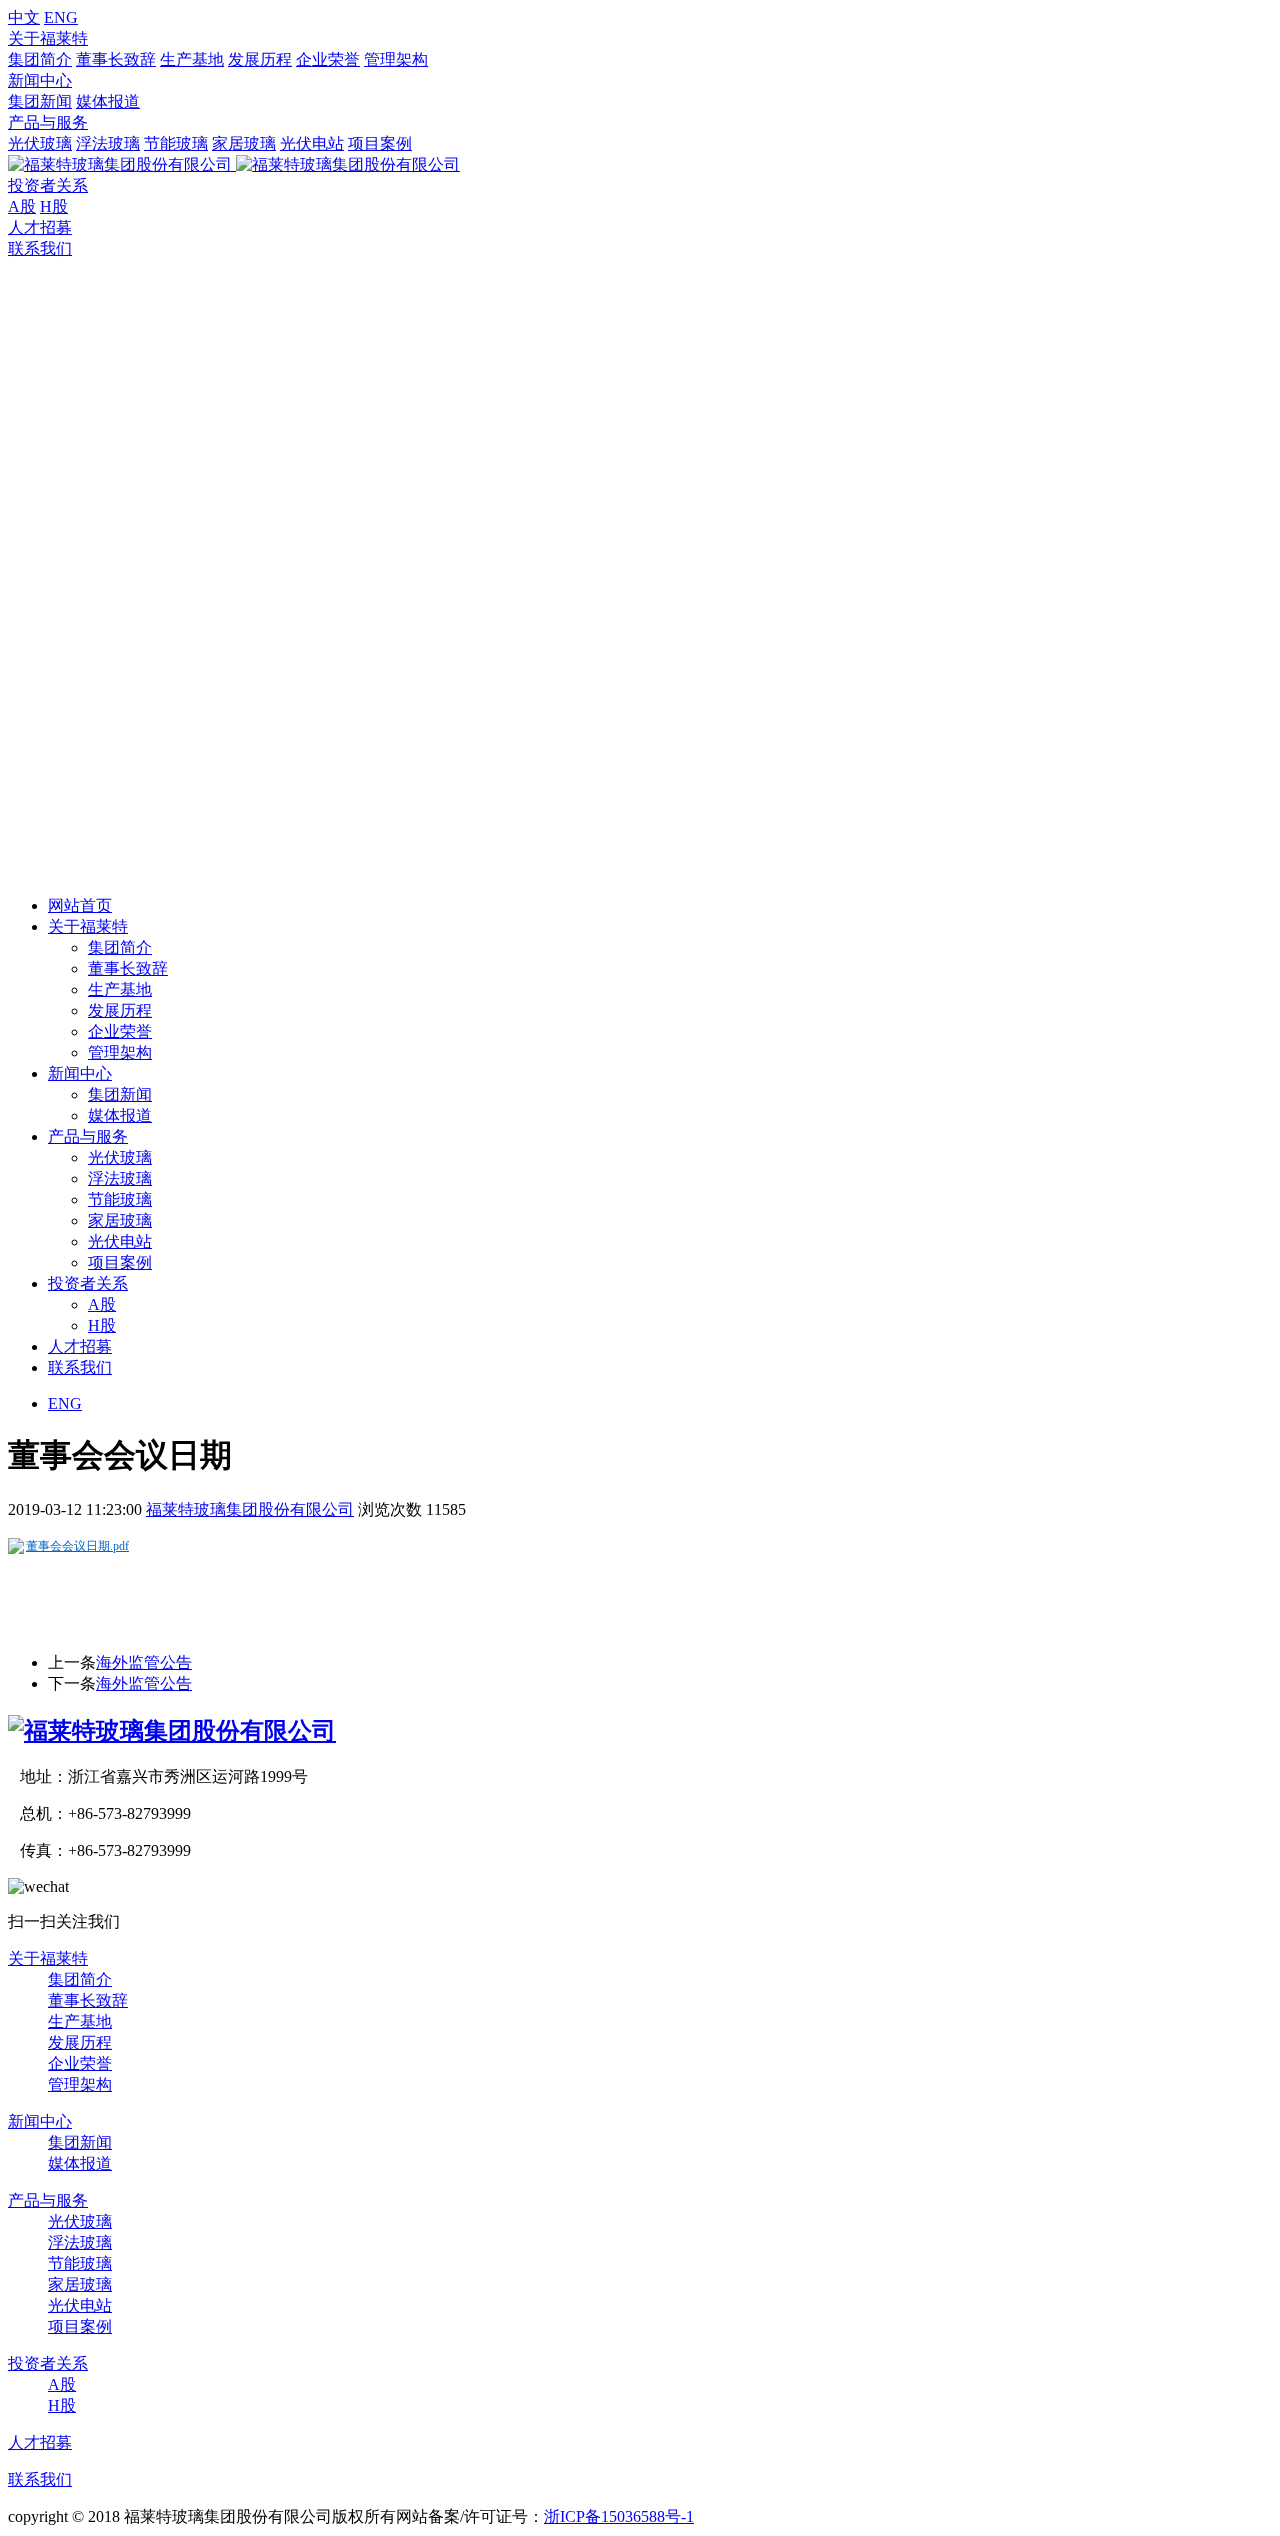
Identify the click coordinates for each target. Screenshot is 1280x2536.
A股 (22, 206)
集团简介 (40, 59)
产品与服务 (48, 122)
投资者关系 (48, 185)
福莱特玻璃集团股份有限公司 (250, 1509)
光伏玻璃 (40, 143)
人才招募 (40, 227)
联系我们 (40, 248)
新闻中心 (40, 80)
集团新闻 (40, 101)
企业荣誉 (328, 59)
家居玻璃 (244, 143)
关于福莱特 (48, 38)
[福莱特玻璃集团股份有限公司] (172, 1731)
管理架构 (396, 59)
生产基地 (192, 59)
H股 (54, 206)
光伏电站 (312, 143)
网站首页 (80, 905)
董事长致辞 (116, 59)
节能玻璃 (176, 143)
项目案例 (380, 143)
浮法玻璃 (108, 143)
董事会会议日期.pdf (77, 1546)
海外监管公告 (144, 1662)
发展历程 (260, 59)
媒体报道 (108, 101)
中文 (24, 17)
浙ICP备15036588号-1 (619, 2516)
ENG (61, 17)
